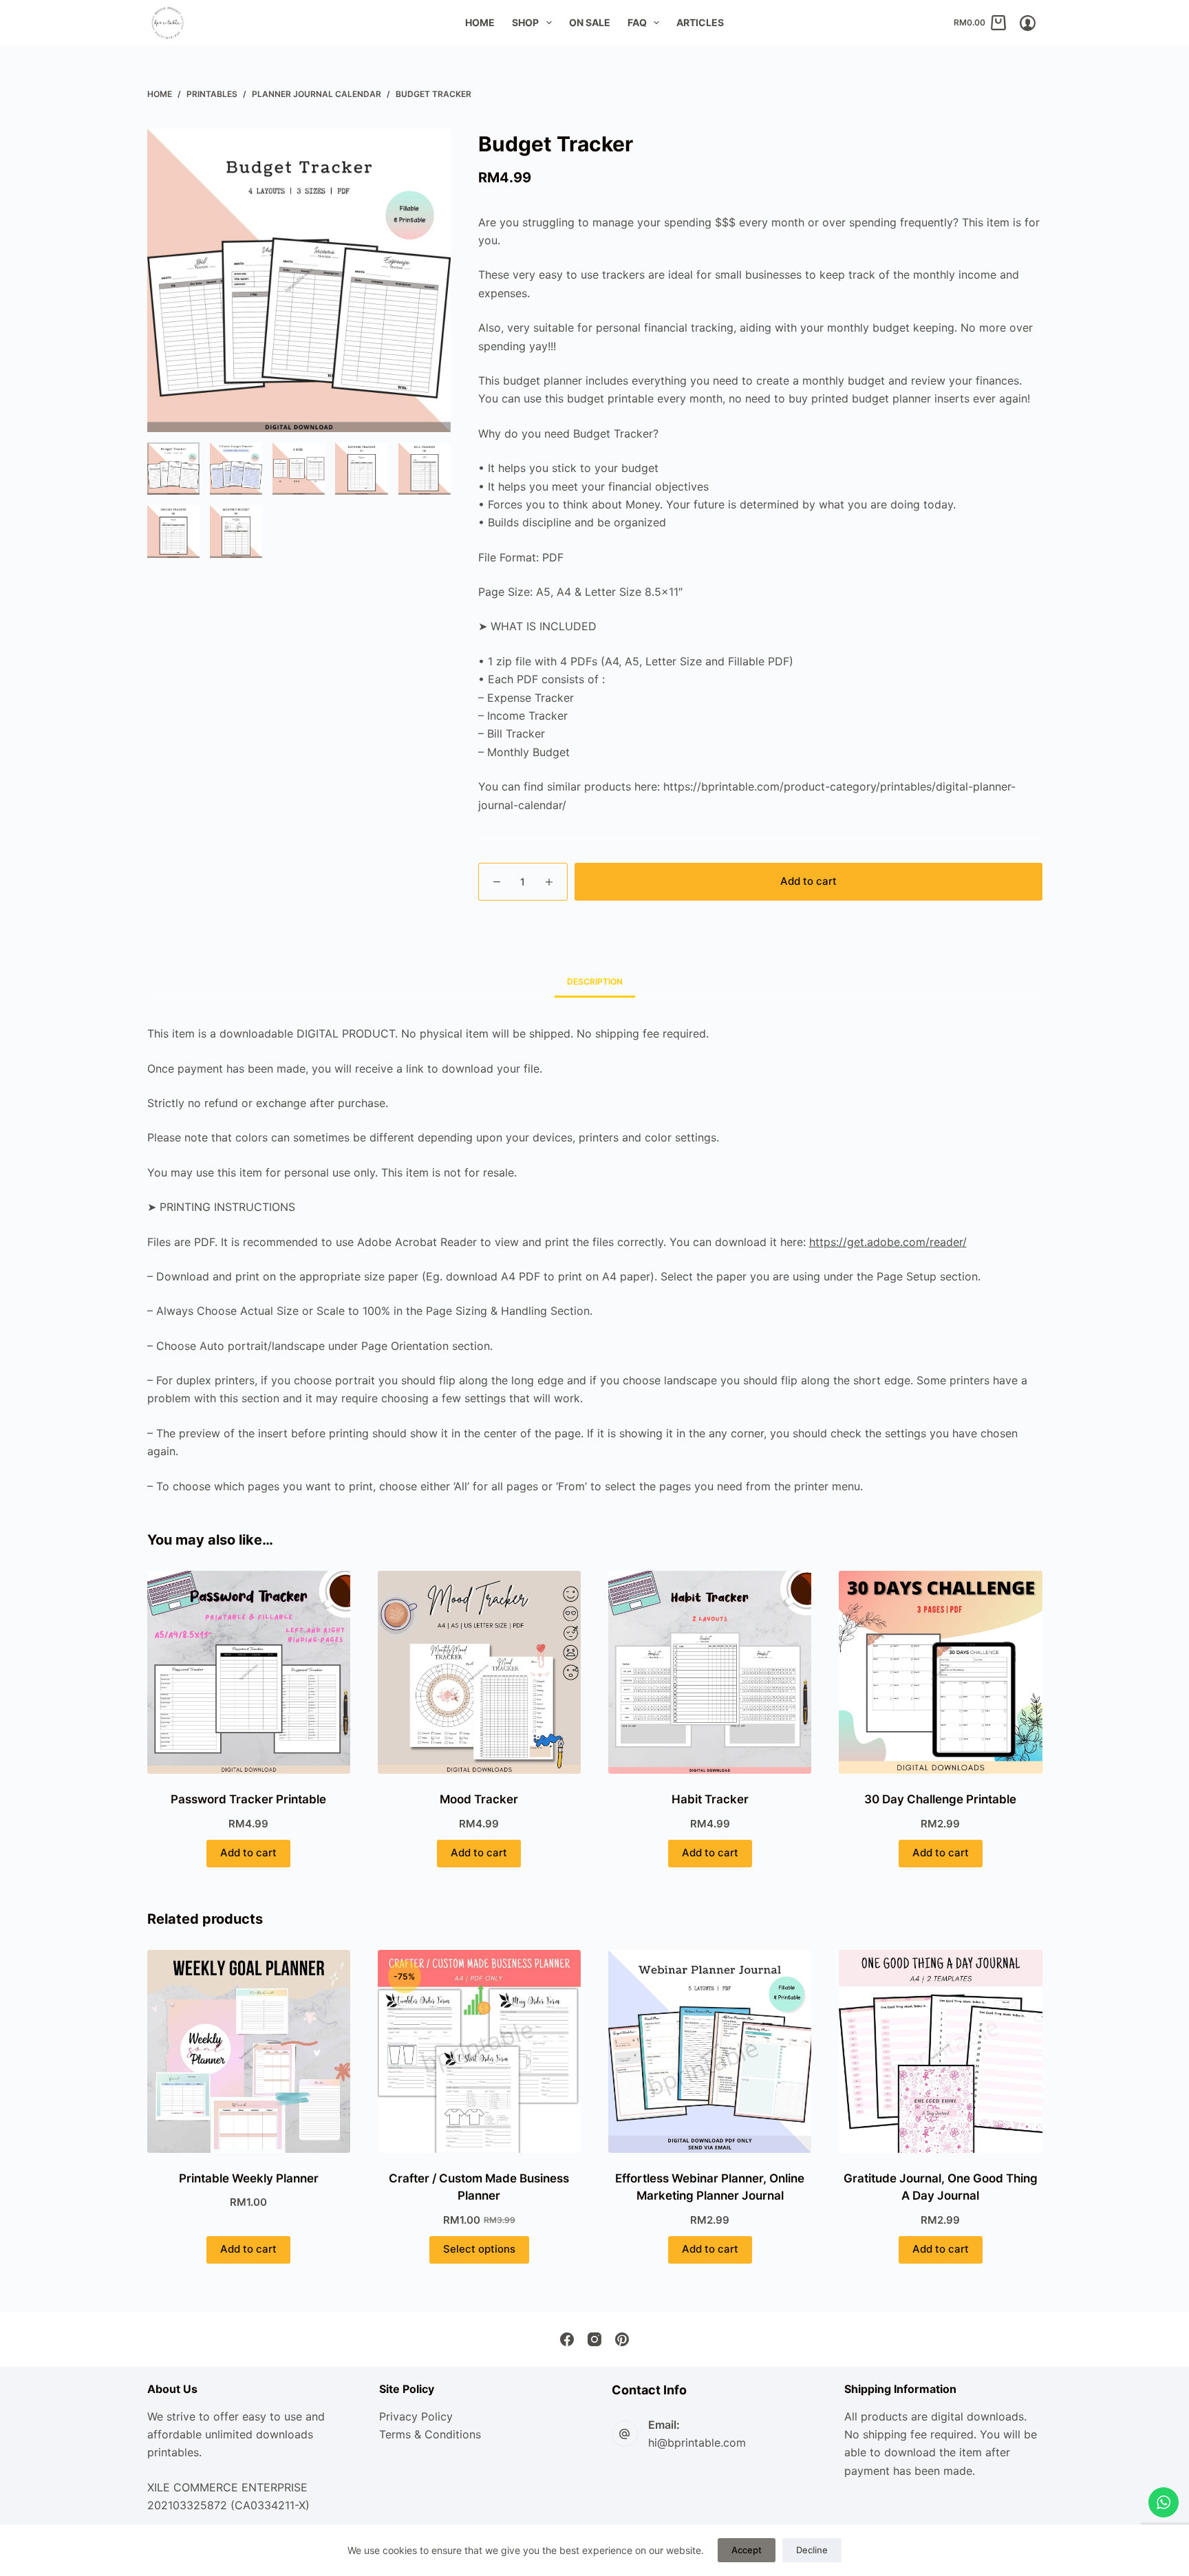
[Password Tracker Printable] (249, 1672)
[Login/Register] (1028, 23)
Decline (812, 2550)
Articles (700, 22)
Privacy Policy (416, 2416)
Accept (747, 2550)
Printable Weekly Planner (249, 2178)
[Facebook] (567, 2339)
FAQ (637, 22)
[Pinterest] (622, 2339)
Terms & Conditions (430, 2434)
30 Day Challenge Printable (940, 1799)
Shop (525, 22)
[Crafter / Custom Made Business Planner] (479, 2051)
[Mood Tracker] (479, 1672)
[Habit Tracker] (710, 1672)
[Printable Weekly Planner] (249, 2051)
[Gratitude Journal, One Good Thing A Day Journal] (940, 2051)
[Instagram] (594, 2339)
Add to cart (808, 881)
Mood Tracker (479, 1799)
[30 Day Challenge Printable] (940, 1672)
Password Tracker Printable (248, 1799)
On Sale (590, 22)
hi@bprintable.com (697, 2443)
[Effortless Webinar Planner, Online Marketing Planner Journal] (710, 2051)
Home (480, 22)
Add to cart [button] (248, 1853)
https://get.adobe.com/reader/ (888, 1242)
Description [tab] (595, 981)
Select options (479, 2249)
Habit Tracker (710, 1799)
